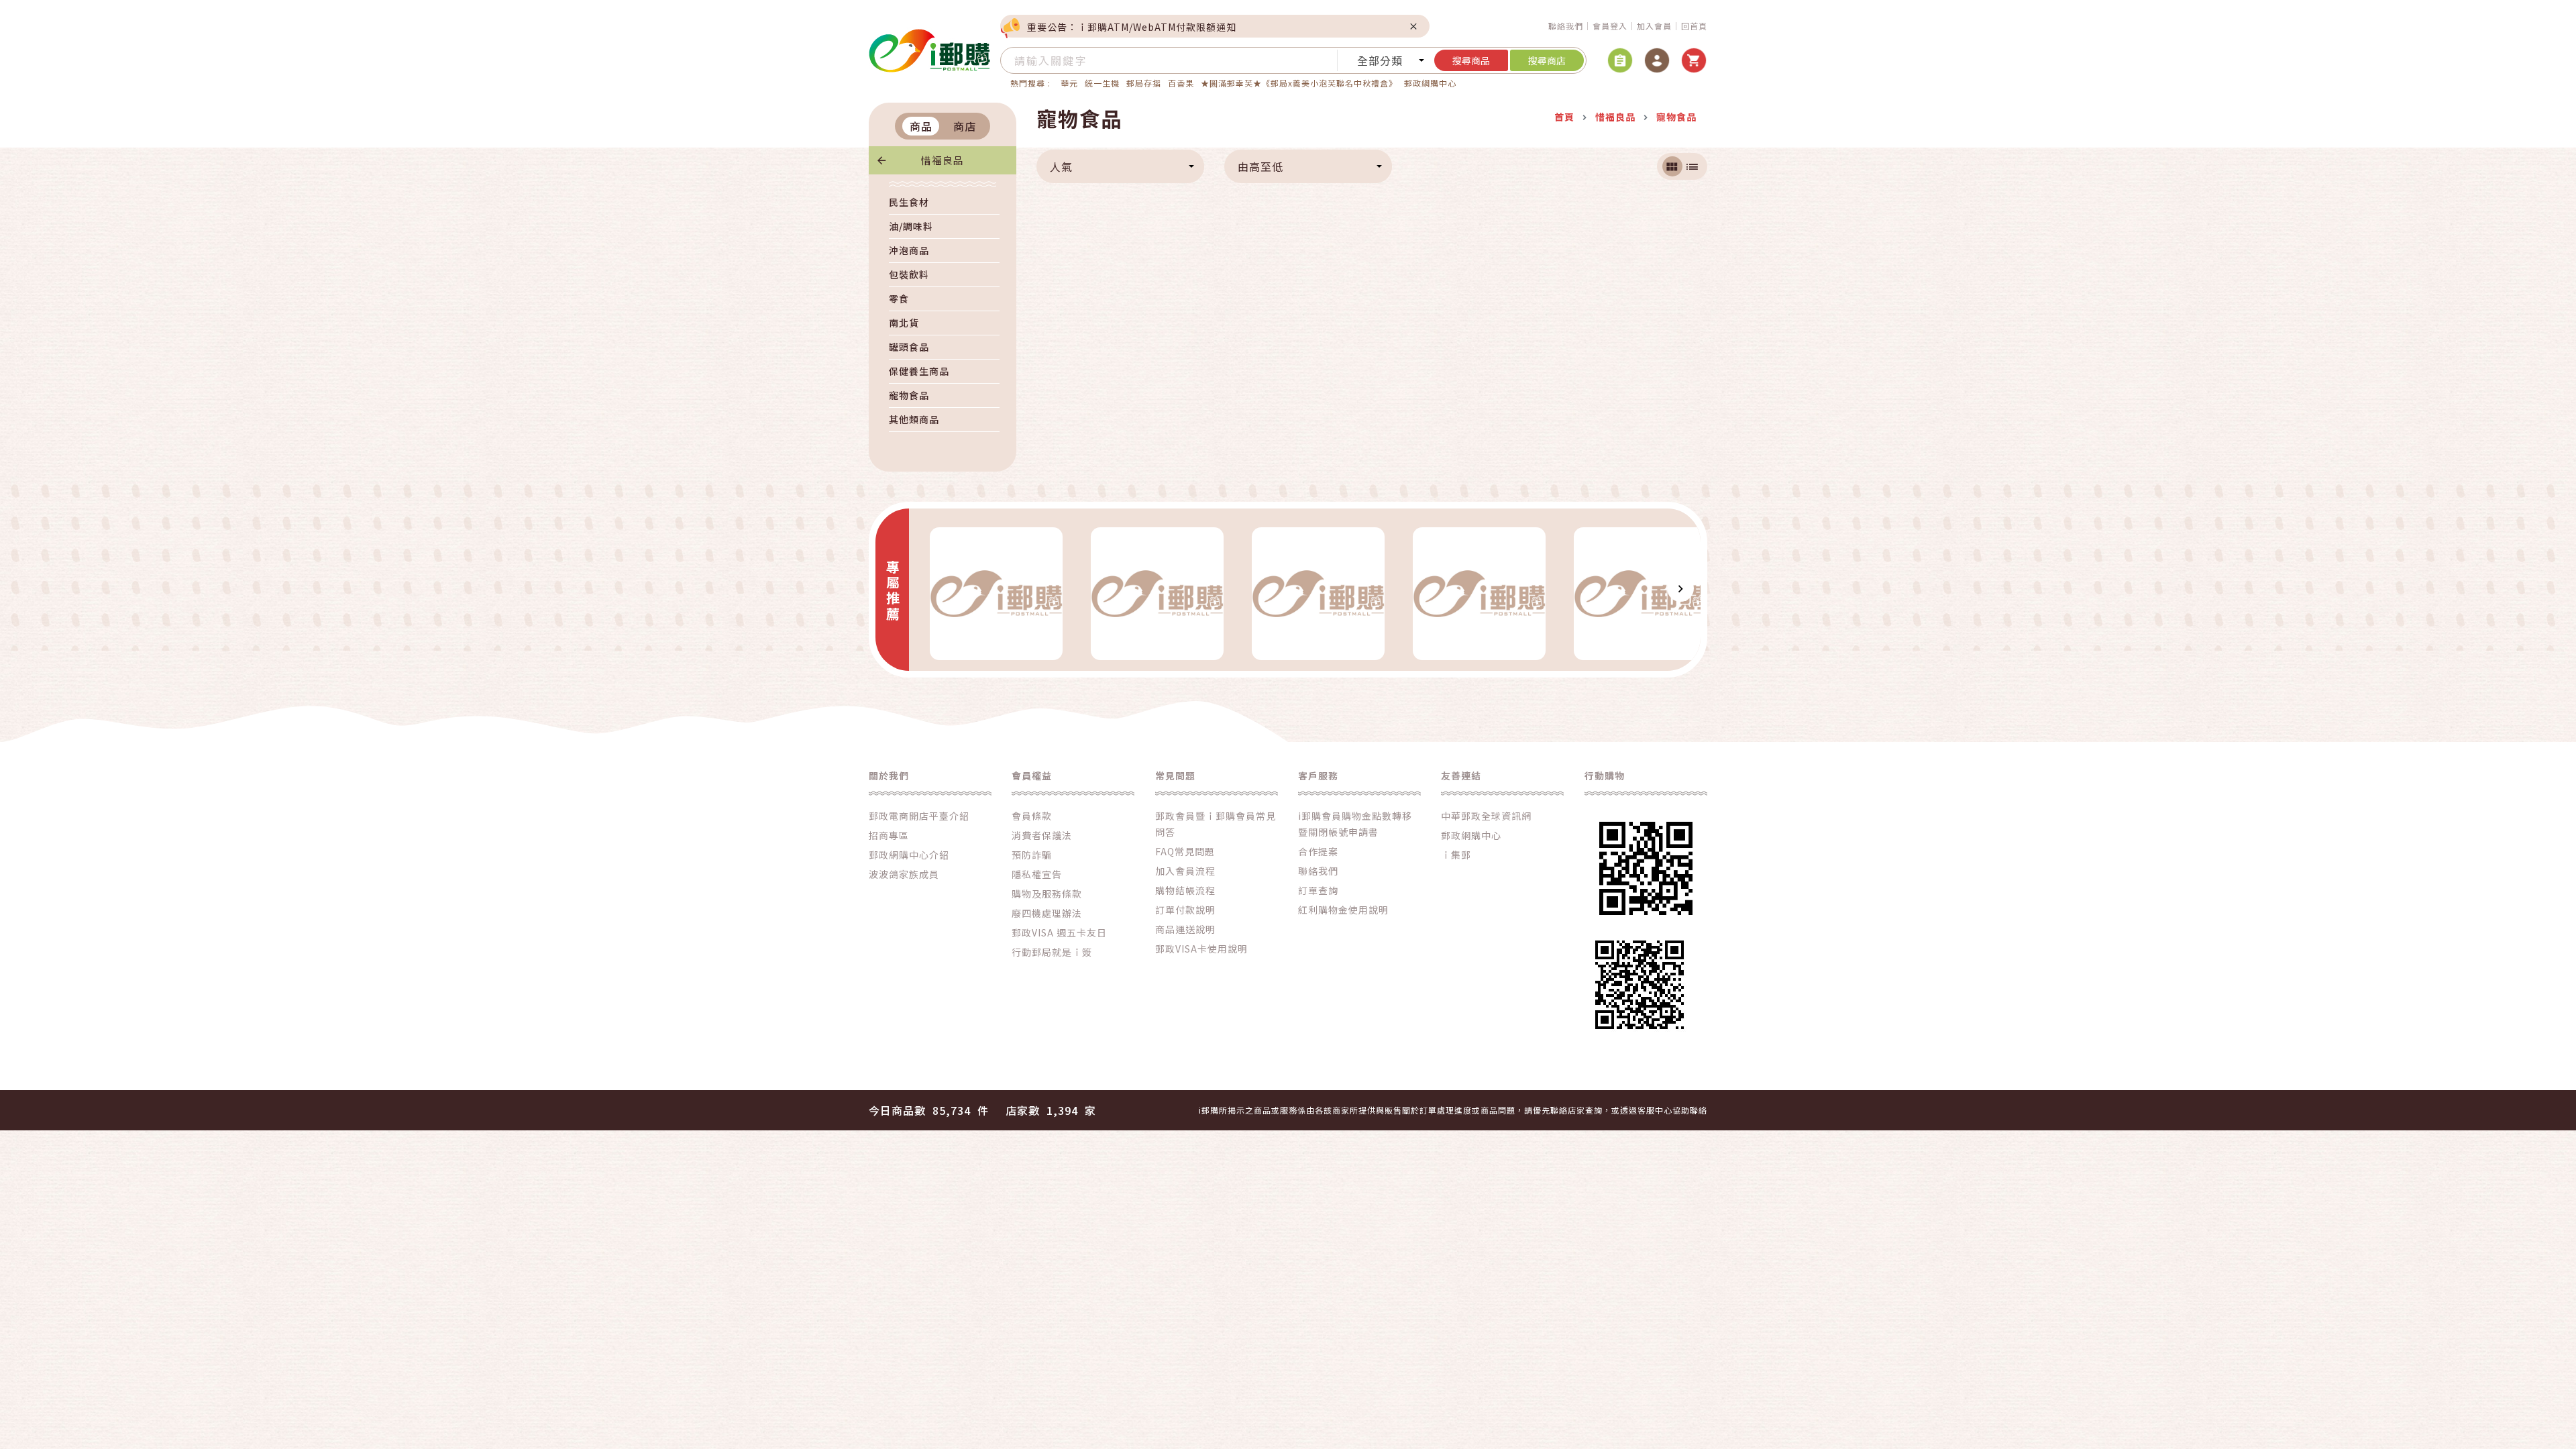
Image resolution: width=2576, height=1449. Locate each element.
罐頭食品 (909, 347)
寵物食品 (909, 395)
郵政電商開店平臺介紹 (919, 816)
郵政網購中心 (1430, 83)
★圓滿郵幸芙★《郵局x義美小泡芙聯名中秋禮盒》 (1299, 83)
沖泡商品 (909, 250)
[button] (929, 588)
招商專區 (889, 835)
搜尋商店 (1547, 60)
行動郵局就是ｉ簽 (1052, 952)
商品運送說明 (1185, 929)
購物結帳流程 (1185, 890)
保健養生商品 (919, 371)
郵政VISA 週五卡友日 (1059, 932)
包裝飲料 (909, 274)
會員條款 (1032, 816)
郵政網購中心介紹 (909, 855)
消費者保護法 (1042, 835)
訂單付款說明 (1185, 910)
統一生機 (1102, 83)
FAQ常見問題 (1185, 851)
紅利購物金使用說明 (1343, 910)
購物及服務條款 (1047, 894)
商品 (921, 126)
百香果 (1181, 83)
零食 (899, 299)
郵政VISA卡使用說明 (1201, 949)
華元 (1069, 83)
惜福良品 (943, 160)
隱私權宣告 (1037, 874)
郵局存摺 (1144, 83)
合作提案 (1318, 851)
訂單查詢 (1318, 890)
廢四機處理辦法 (1047, 913)
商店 (965, 126)
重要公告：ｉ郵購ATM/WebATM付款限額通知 (1132, 27)
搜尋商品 (1471, 60)
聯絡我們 (1566, 26)
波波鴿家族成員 (904, 874)
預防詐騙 (1032, 855)
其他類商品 (914, 419)
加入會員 (1654, 26)
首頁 (1564, 117)
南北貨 (904, 323)
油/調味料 (911, 226)
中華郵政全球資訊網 (1486, 816)
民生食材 (909, 202)
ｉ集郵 (1456, 855)
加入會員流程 (1185, 871)
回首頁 (1694, 26)
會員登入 (1610, 26)
